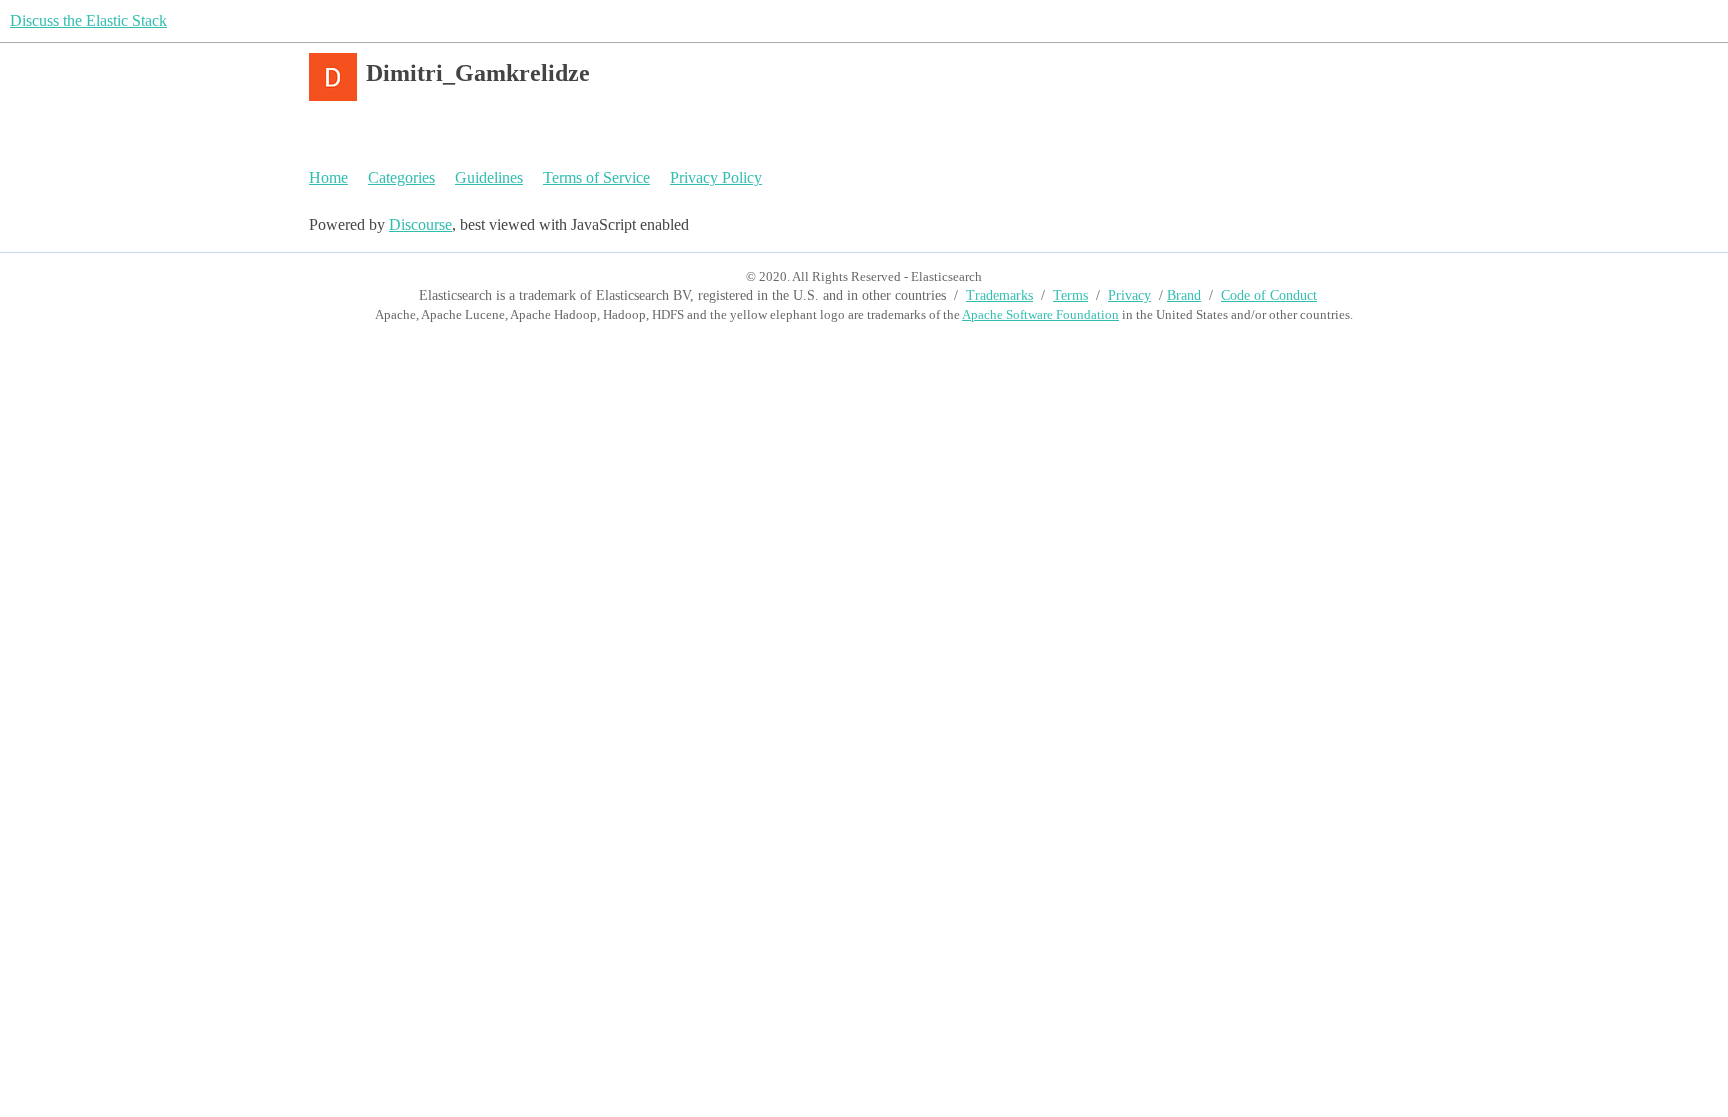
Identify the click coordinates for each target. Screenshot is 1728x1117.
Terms (1070, 295)
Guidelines (489, 177)
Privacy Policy (716, 177)
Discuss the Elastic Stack (88, 20)
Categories (401, 177)
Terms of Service (596, 177)
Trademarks (999, 295)
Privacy (1129, 295)
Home (328, 177)
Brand (1184, 295)
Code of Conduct (1269, 295)
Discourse (420, 224)
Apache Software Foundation (1040, 314)
